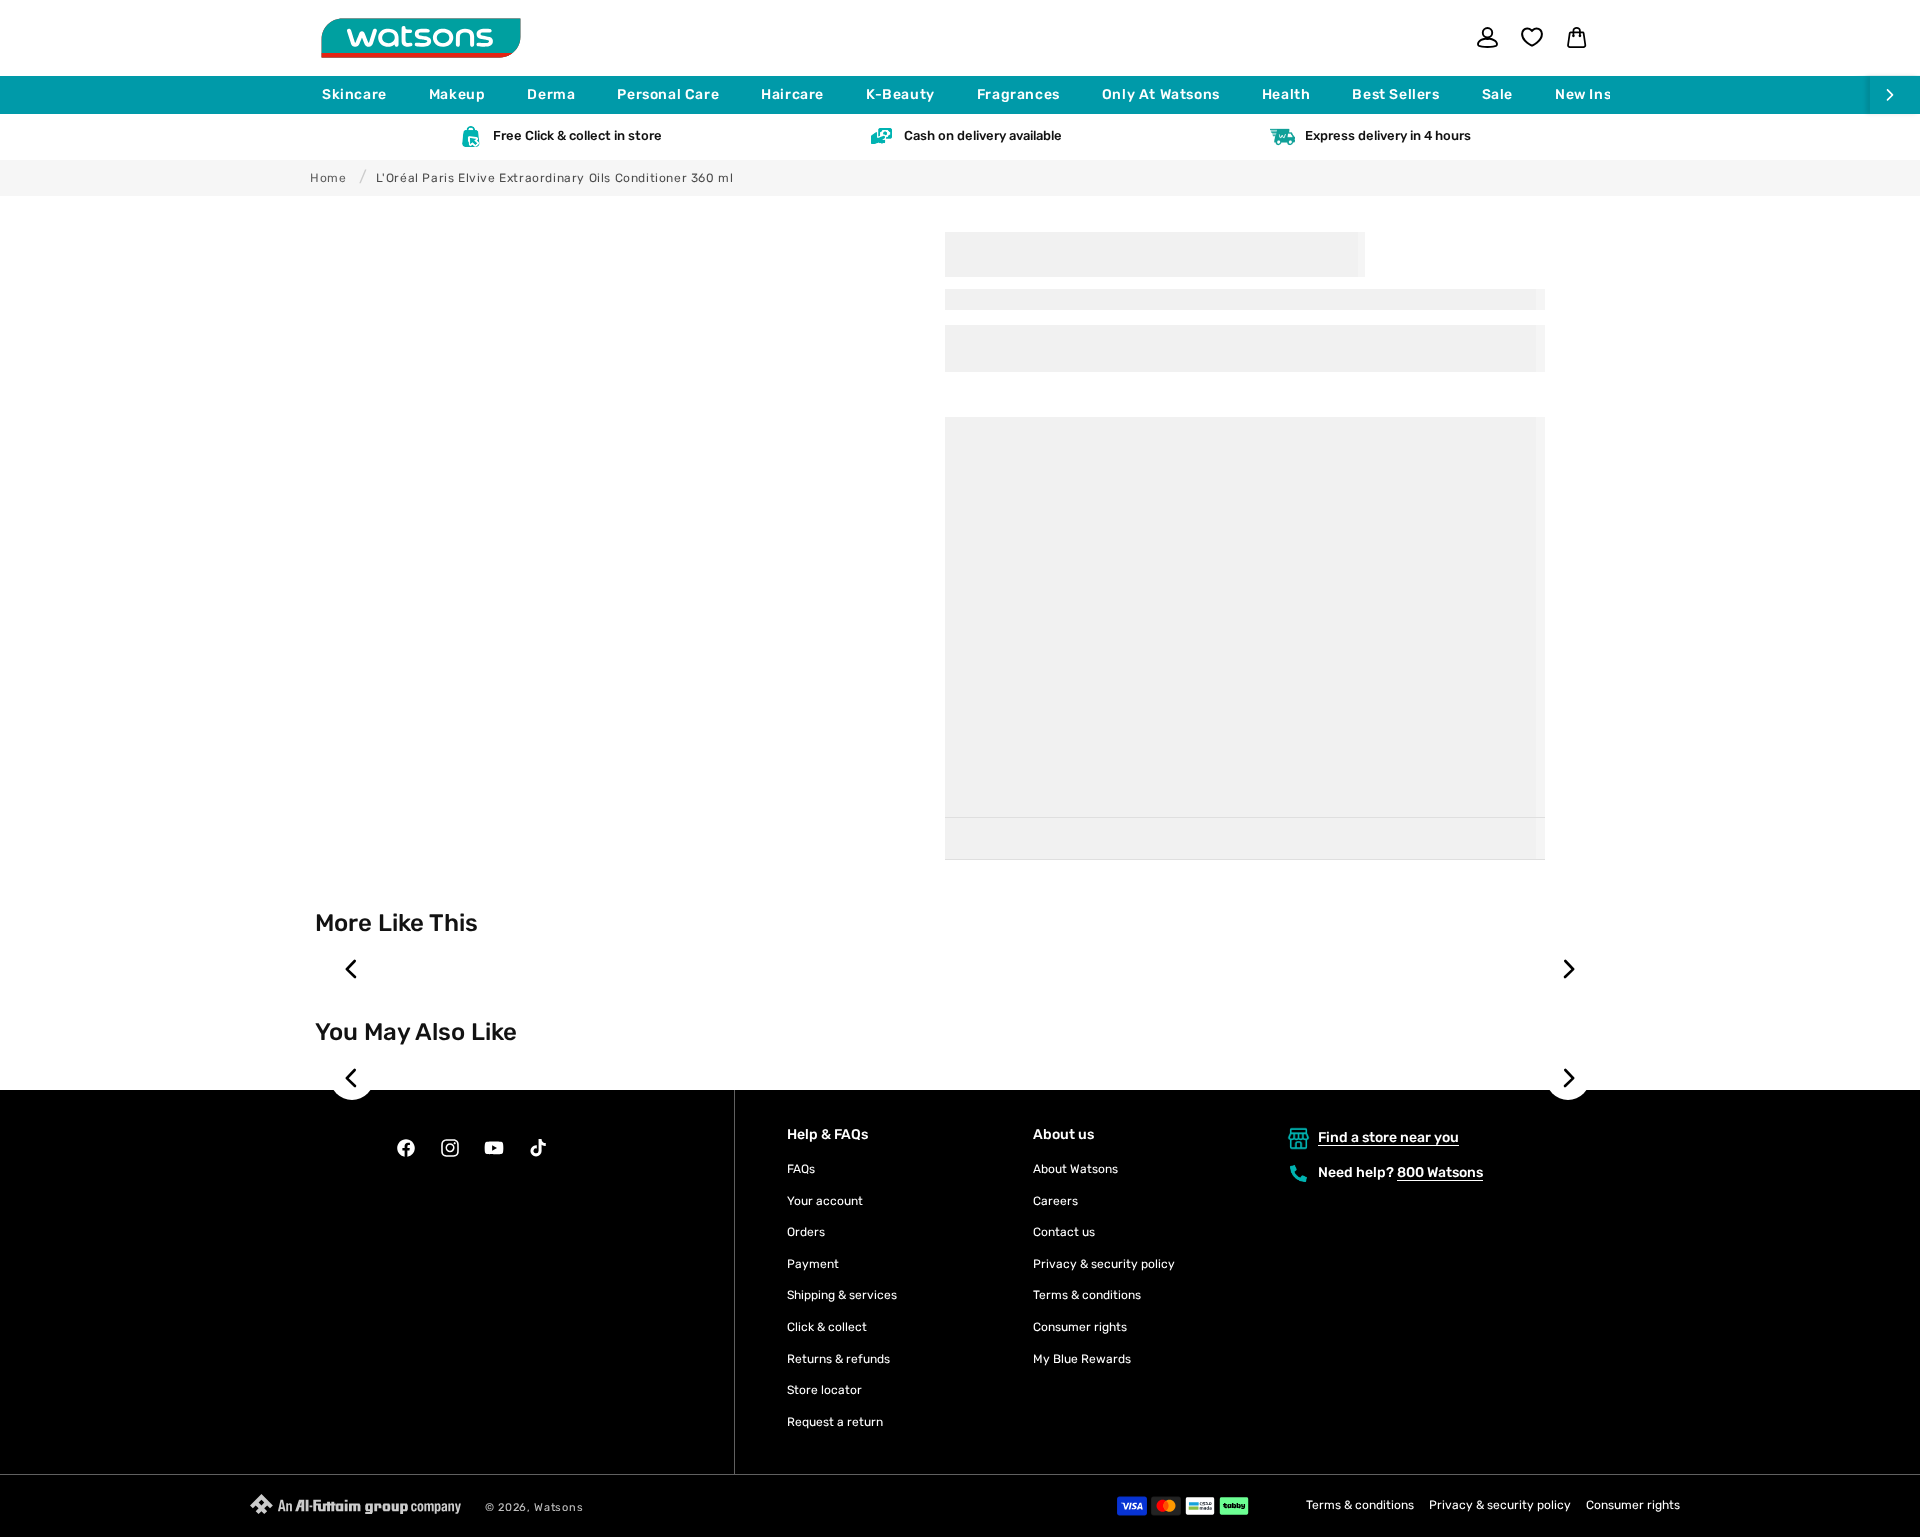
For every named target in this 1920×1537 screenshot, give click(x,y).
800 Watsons (1440, 1172)
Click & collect (827, 1327)
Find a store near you (1388, 1137)
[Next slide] (1568, 969)
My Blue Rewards (1082, 1359)
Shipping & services (842, 1295)
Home (328, 178)
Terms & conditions (1087, 1295)
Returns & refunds (838, 1359)
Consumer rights (1080, 1327)
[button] (363, 95)
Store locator (824, 1390)
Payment (813, 1264)
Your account (825, 1201)
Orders (806, 1232)
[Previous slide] (352, 969)
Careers (1055, 1201)
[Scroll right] (1895, 95)
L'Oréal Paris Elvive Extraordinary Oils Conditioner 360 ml (555, 178)
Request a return (835, 1422)
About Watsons (1075, 1169)
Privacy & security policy (1104, 1264)
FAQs (801, 1169)
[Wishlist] (1532, 37)
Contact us (1064, 1232)
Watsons (558, 1507)
